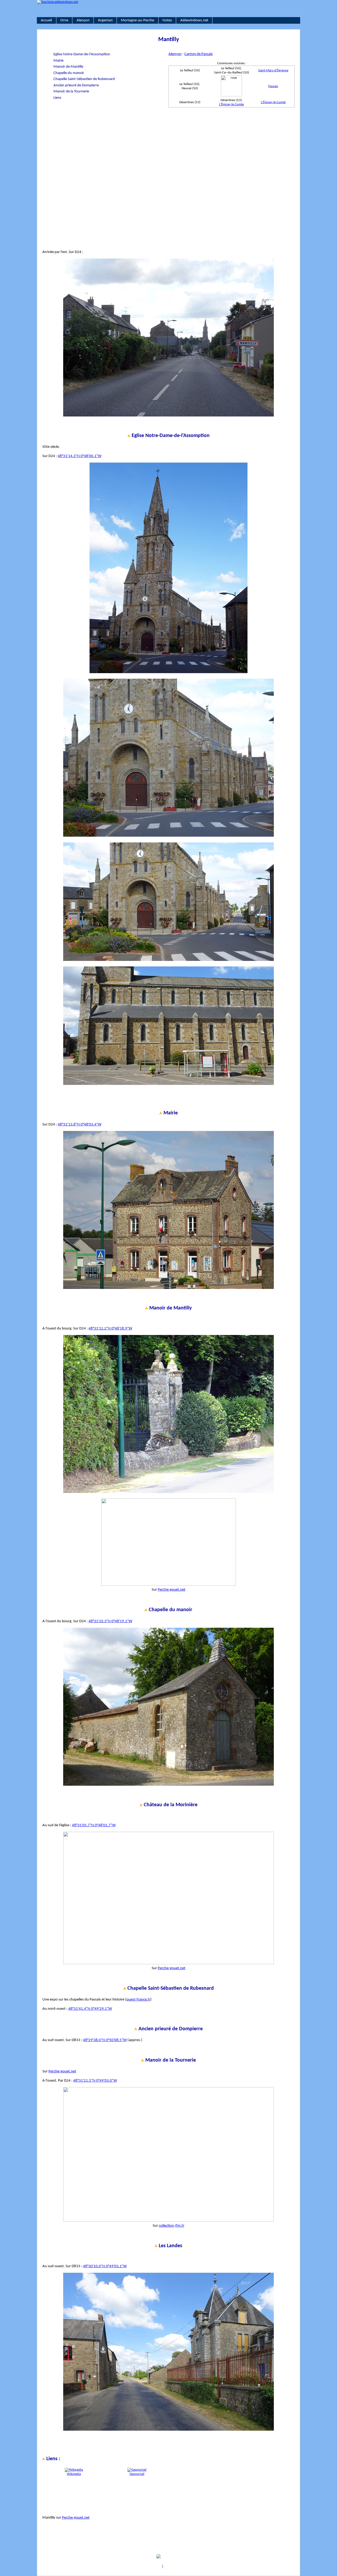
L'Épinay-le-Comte (231, 104)
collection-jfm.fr (172, 2226)
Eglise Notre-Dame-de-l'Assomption (82, 54)
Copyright (153, 2567)
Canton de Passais (199, 54)
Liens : (53, 2459)
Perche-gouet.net (172, 1590)
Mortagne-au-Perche (137, 20)
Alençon (83, 20)
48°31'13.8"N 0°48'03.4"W (80, 1124)
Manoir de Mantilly (68, 67)
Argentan (105, 20)
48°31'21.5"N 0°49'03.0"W (95, 2081)
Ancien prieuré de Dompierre (76, 85)
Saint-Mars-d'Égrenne (273, 70)
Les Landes (170, 2246)
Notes (167, 20)
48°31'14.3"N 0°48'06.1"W (80, 456)
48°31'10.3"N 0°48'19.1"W (110, 1621)
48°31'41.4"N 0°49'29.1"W (90, 2009)
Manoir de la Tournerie (71, 91)
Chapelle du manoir (69, 73)
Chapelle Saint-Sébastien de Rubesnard (84, 79)
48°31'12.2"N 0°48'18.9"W (110, 1328)
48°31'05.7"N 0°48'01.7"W (94, 1825)
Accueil (46, 20)
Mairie (58, 61)
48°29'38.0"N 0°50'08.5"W (105, 2040)
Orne (64, 20)
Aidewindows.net (194, 20)
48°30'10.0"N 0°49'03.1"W (105, 2266)
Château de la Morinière (170, 1805)
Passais (273, 86)
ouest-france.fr (138, 1999)
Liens (57, 98)
